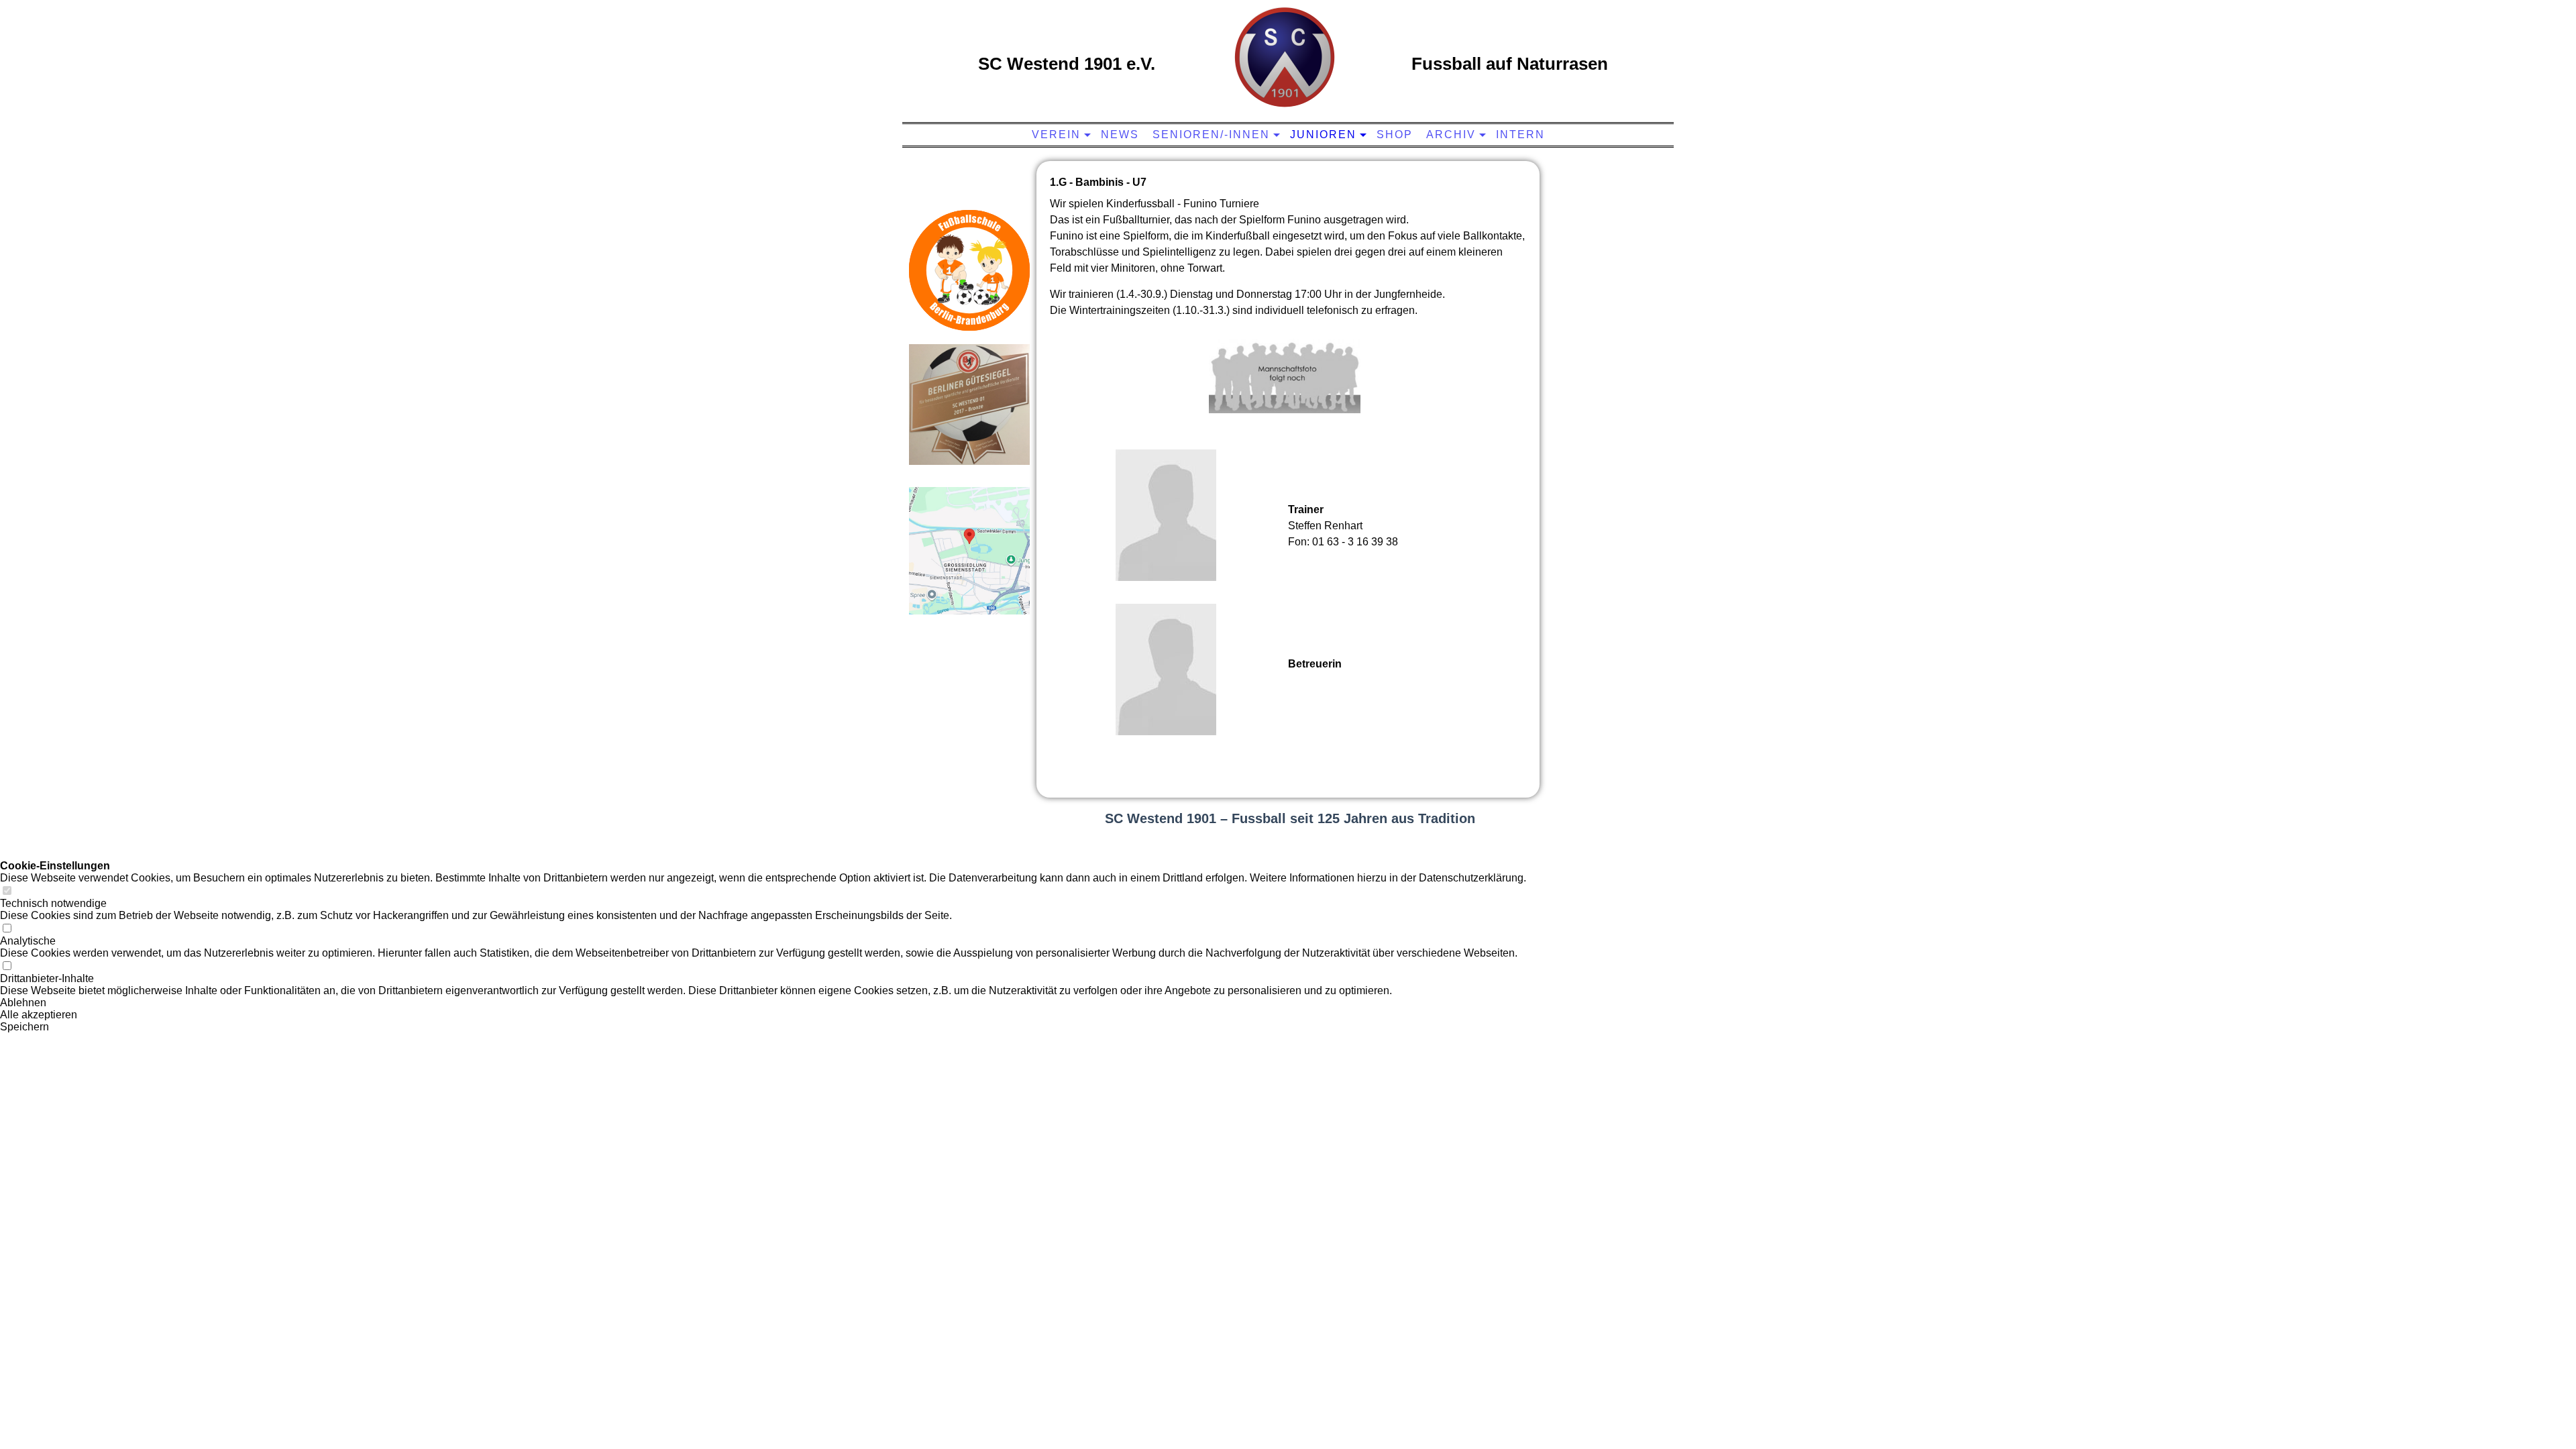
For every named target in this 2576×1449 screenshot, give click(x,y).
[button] (763, 1003)
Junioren (1323, 135)
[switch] (7, 891)
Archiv (1451, 135)
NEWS (1120, 135)
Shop (1395, 135)
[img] (1285, 57)
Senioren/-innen (1211, 135)
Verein (1056, 135)
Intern (1520, 135)
